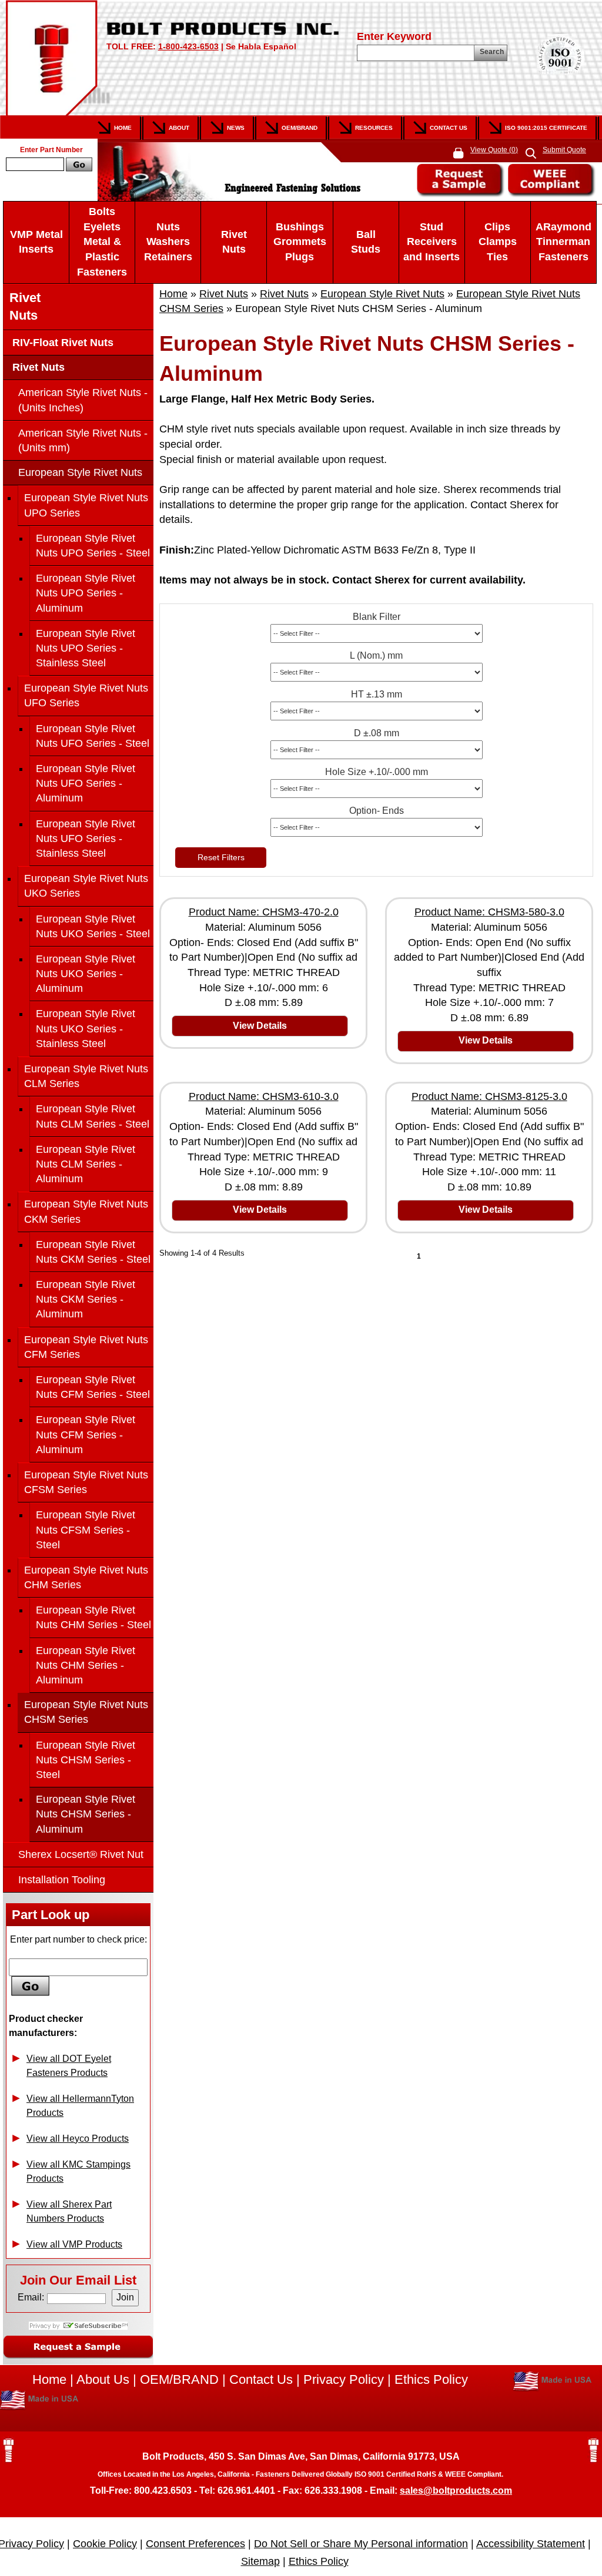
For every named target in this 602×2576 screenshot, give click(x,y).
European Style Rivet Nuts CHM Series (86, 1577)
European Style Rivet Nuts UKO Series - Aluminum (86, 974)
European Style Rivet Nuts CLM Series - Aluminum (86, 1164)
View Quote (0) (494, 150)
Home (123, 128)
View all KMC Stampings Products (78, 2171)
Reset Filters (221, 857)
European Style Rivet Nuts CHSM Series (86, 1712)
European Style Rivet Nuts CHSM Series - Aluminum (86, 1814)
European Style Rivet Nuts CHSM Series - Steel (86, 1760)
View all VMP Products (74, 2244)
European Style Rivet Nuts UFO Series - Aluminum (86, 783)
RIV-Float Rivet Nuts (61, 343)
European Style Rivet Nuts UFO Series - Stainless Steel (86, 838)
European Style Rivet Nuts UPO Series (86, 505)
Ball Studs (366, 242)
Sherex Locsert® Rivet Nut (81, 1854)
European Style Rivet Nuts (382, 294)
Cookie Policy (105, 2544)
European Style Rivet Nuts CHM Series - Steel (93, 1617)
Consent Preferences (195, 2544)
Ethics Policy (431, 2379)
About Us (103, 2379)
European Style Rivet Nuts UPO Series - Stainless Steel (86, 648)
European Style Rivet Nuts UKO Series (86, 886)
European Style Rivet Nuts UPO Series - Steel (93, 546)
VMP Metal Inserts (36, 242)
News (236, 128)
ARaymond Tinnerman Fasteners (563, 242)
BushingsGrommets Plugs (300, 242)
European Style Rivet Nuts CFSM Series (86, 1482)
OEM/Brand (300, 128)
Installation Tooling (62, 1880)
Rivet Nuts (234, 242)
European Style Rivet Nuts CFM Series (86, 1347)
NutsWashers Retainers (168, 242)
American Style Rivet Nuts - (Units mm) (83, 440)
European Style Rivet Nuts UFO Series (86, 695)
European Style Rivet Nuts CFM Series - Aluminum (86, 1434)
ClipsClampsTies (498, 242)
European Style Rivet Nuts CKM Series (86, 1211)
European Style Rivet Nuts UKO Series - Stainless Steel (86, 1028)
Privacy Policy (344, 2379)
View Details (260, 1026)
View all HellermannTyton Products (80, 2106)
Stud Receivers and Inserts (432, 242)
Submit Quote (564, 150)
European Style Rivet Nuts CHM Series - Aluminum (86, 1665)
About (179, 128)
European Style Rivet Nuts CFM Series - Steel (93, 1387)
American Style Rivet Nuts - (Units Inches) (83, 400)
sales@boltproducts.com (456, 2491)
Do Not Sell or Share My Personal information (361, 2544)
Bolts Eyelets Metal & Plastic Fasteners (102, 242)
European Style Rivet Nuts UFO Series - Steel (93, 736)
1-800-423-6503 (188, 46)
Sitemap (260, 2561)
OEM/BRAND (179, 2379)
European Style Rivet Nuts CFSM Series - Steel (86, 1529)
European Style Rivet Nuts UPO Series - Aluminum (86, 593)
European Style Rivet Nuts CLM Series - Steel (93, 1116)
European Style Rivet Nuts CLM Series (86, 1076)
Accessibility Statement (531, 2544)
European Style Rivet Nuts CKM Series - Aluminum (86, 1299)
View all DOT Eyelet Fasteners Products (69, 2066)
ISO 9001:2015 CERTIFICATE (546, 128)
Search (492, 52)
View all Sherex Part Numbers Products (69, 2211)
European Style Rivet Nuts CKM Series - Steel (93, 1252)
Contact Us (449, 128)
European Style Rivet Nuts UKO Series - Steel (93, 926)
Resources (374, 128)
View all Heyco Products (78, 2139)
